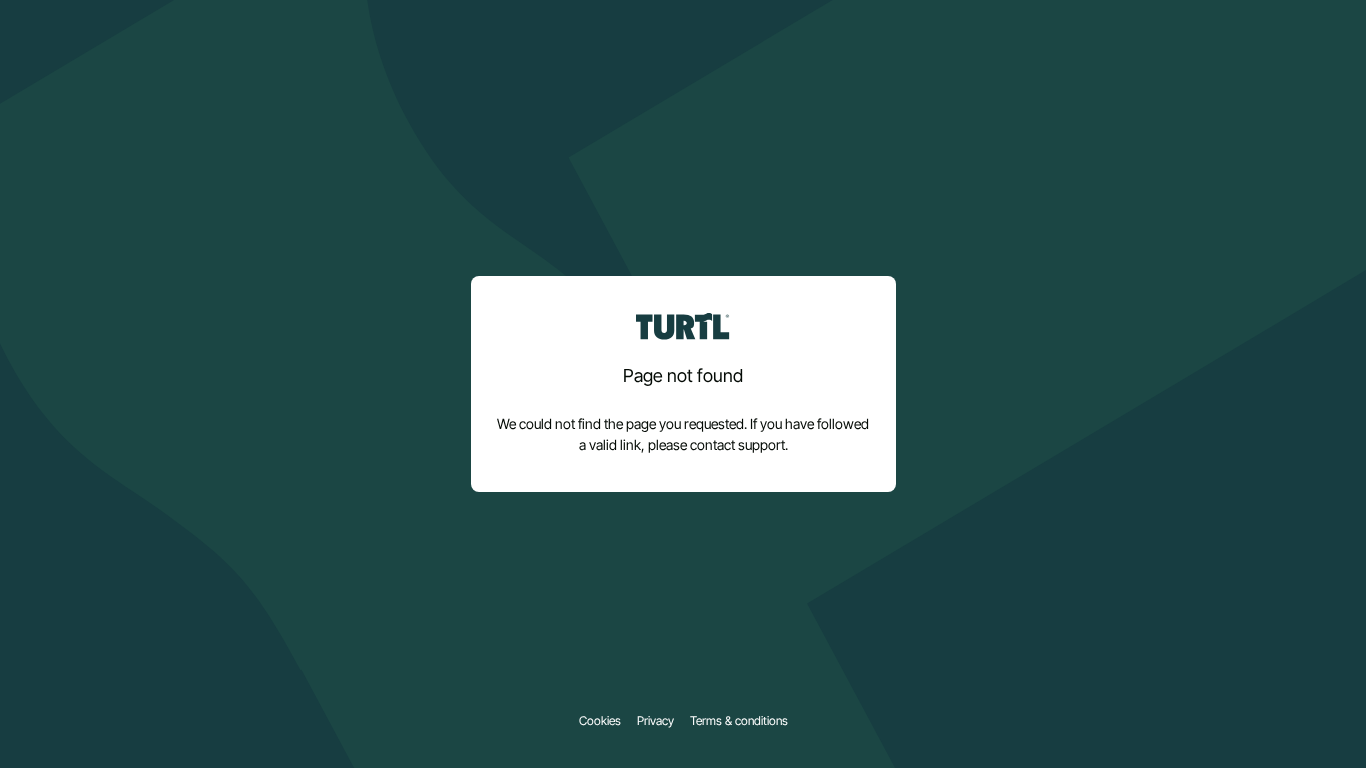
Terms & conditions (739, 721)
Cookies (600, 721)
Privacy (655, 721)
